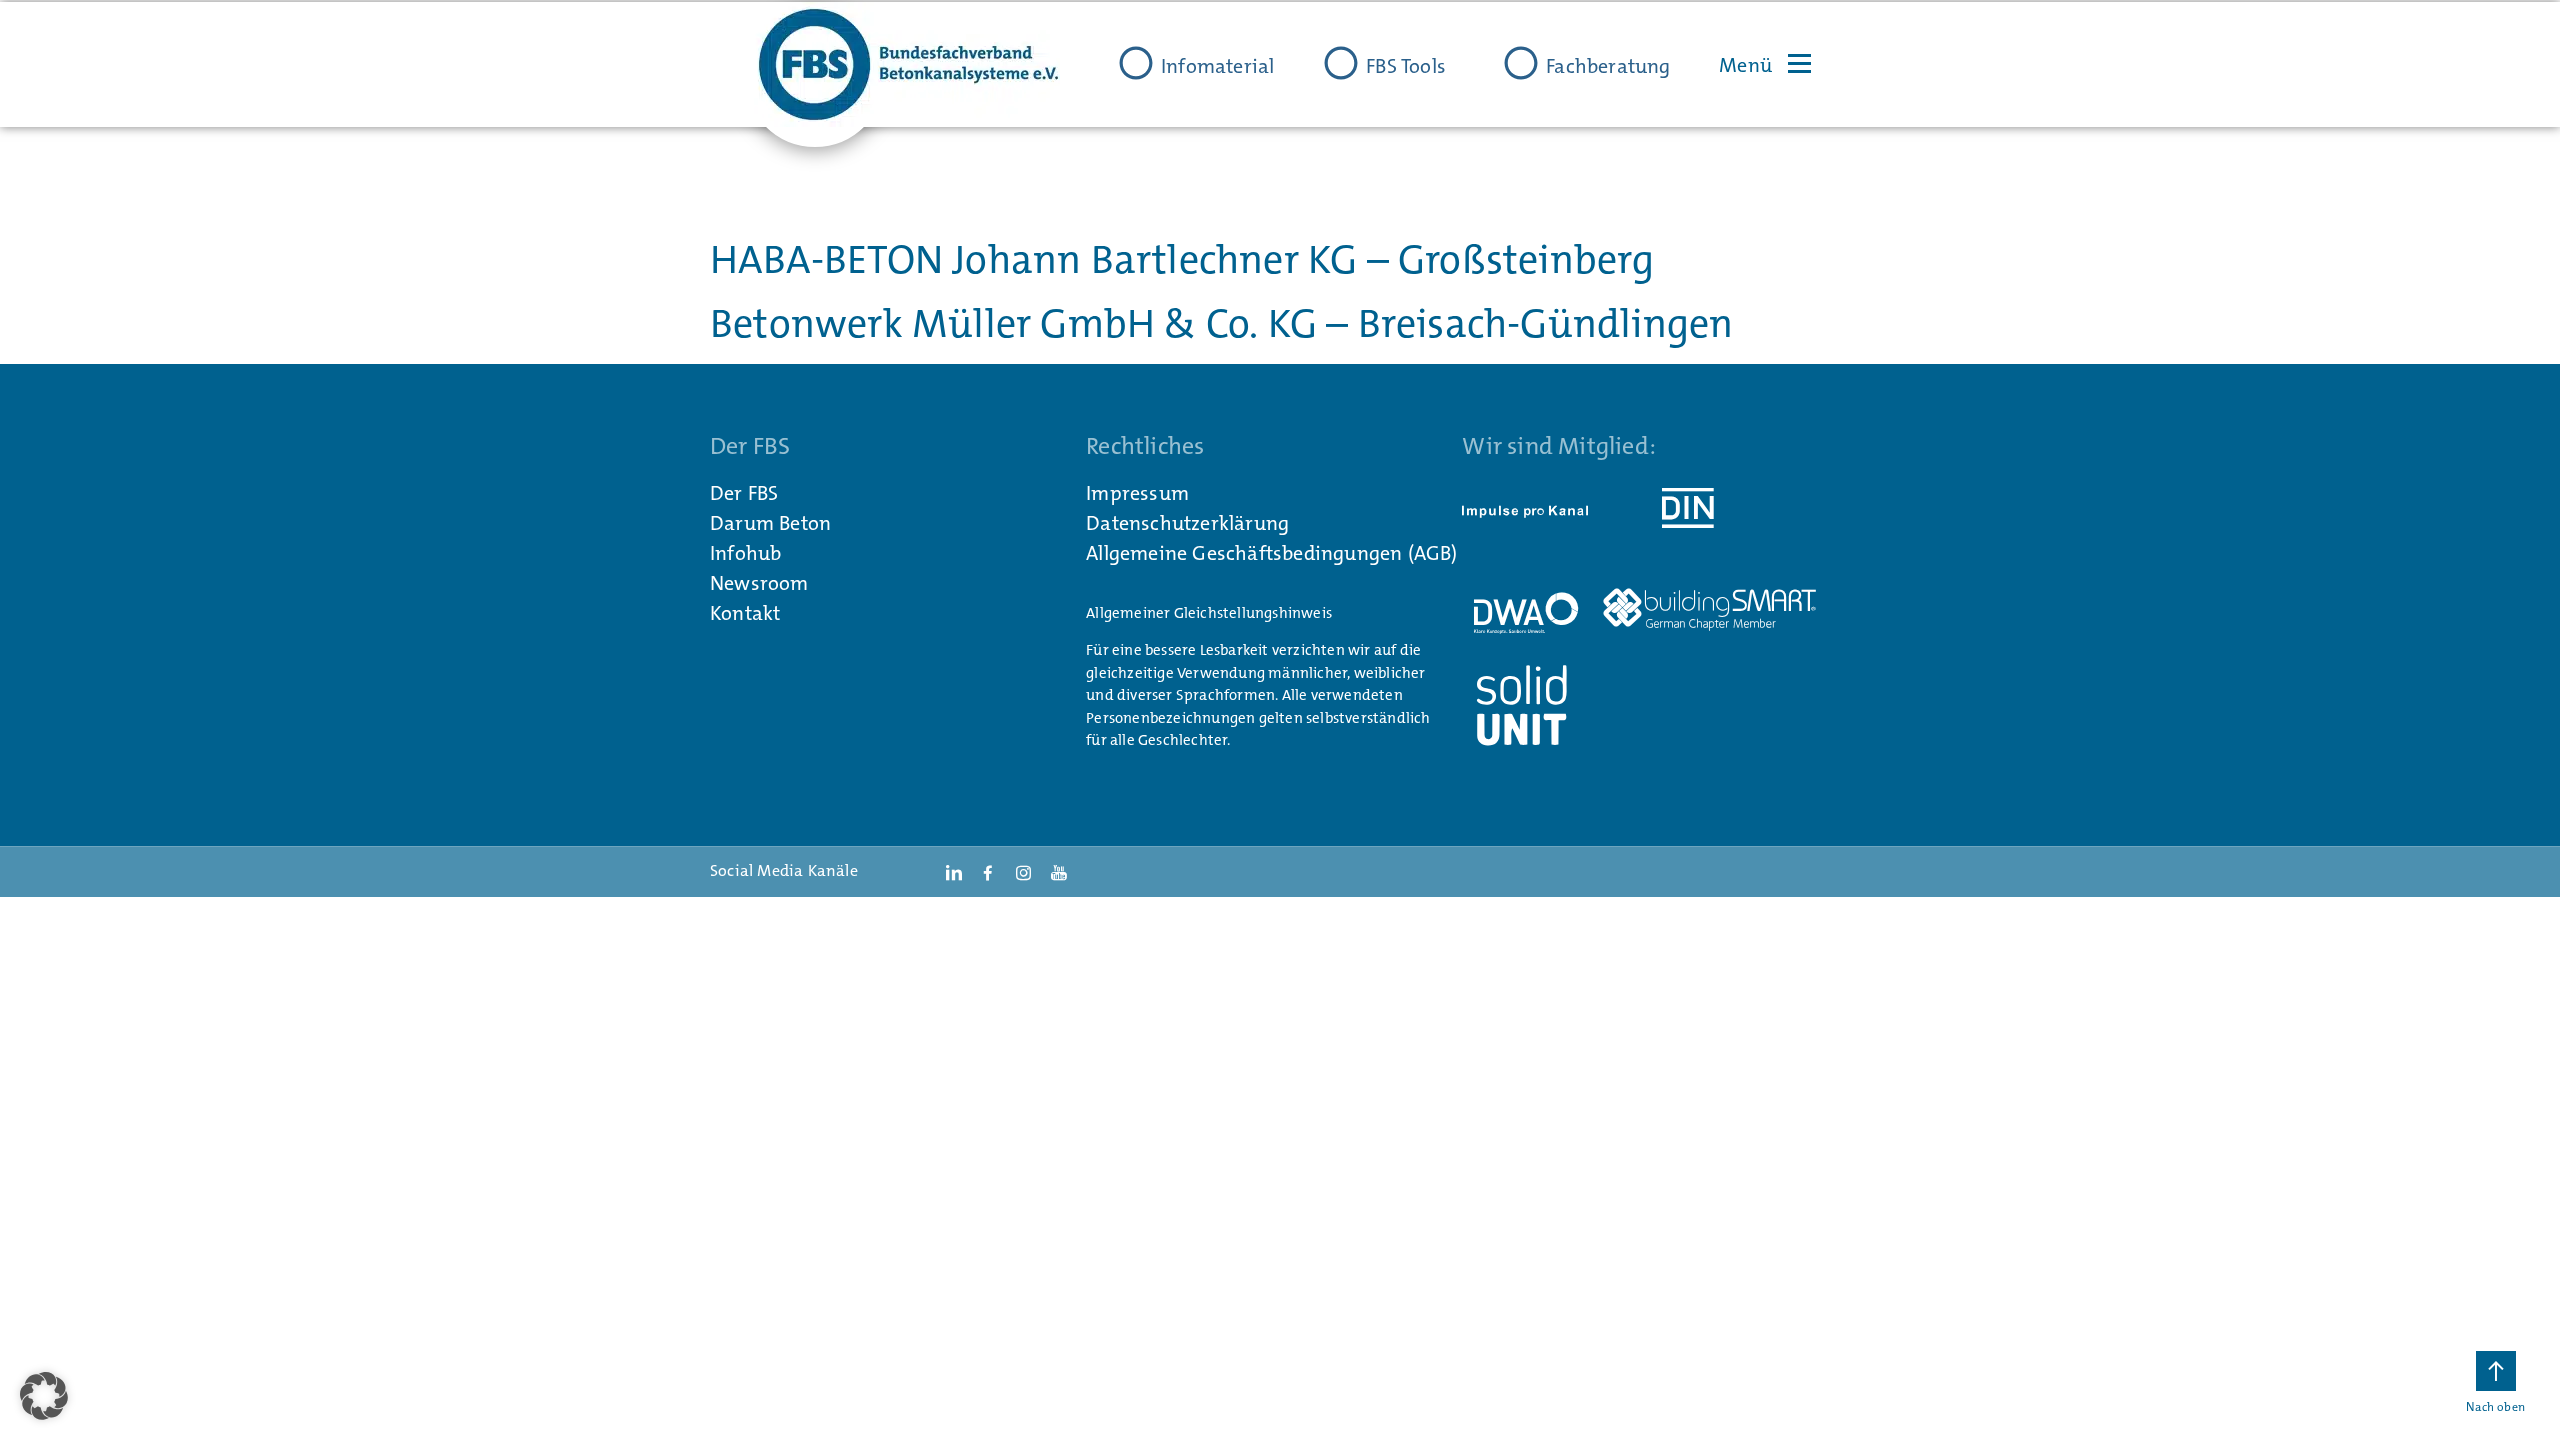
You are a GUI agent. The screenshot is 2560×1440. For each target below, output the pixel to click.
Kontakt (745, 613)
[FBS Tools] (1341, 63)
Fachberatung (1608, 66)
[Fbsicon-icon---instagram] (1023, 872)
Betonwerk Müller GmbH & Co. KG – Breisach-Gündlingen (1221, 324)
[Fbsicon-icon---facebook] (988, 872)
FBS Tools (1406, 66)
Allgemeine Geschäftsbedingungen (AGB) (1271, 553)
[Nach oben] (2496, 1371)
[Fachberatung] (1521, 63)
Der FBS (744, 493)
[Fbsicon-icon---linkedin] (953, 872)
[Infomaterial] (1136, 63)
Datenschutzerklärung (1187, 523)
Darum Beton (770, 523)
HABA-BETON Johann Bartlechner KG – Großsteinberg (1182, 260)
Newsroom (759, 583)
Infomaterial (1217, 66)
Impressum (1137, 493)
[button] (44, 1396)
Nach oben (2495, 1407)
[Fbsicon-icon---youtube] (1059, 872)
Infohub (745, 553)
